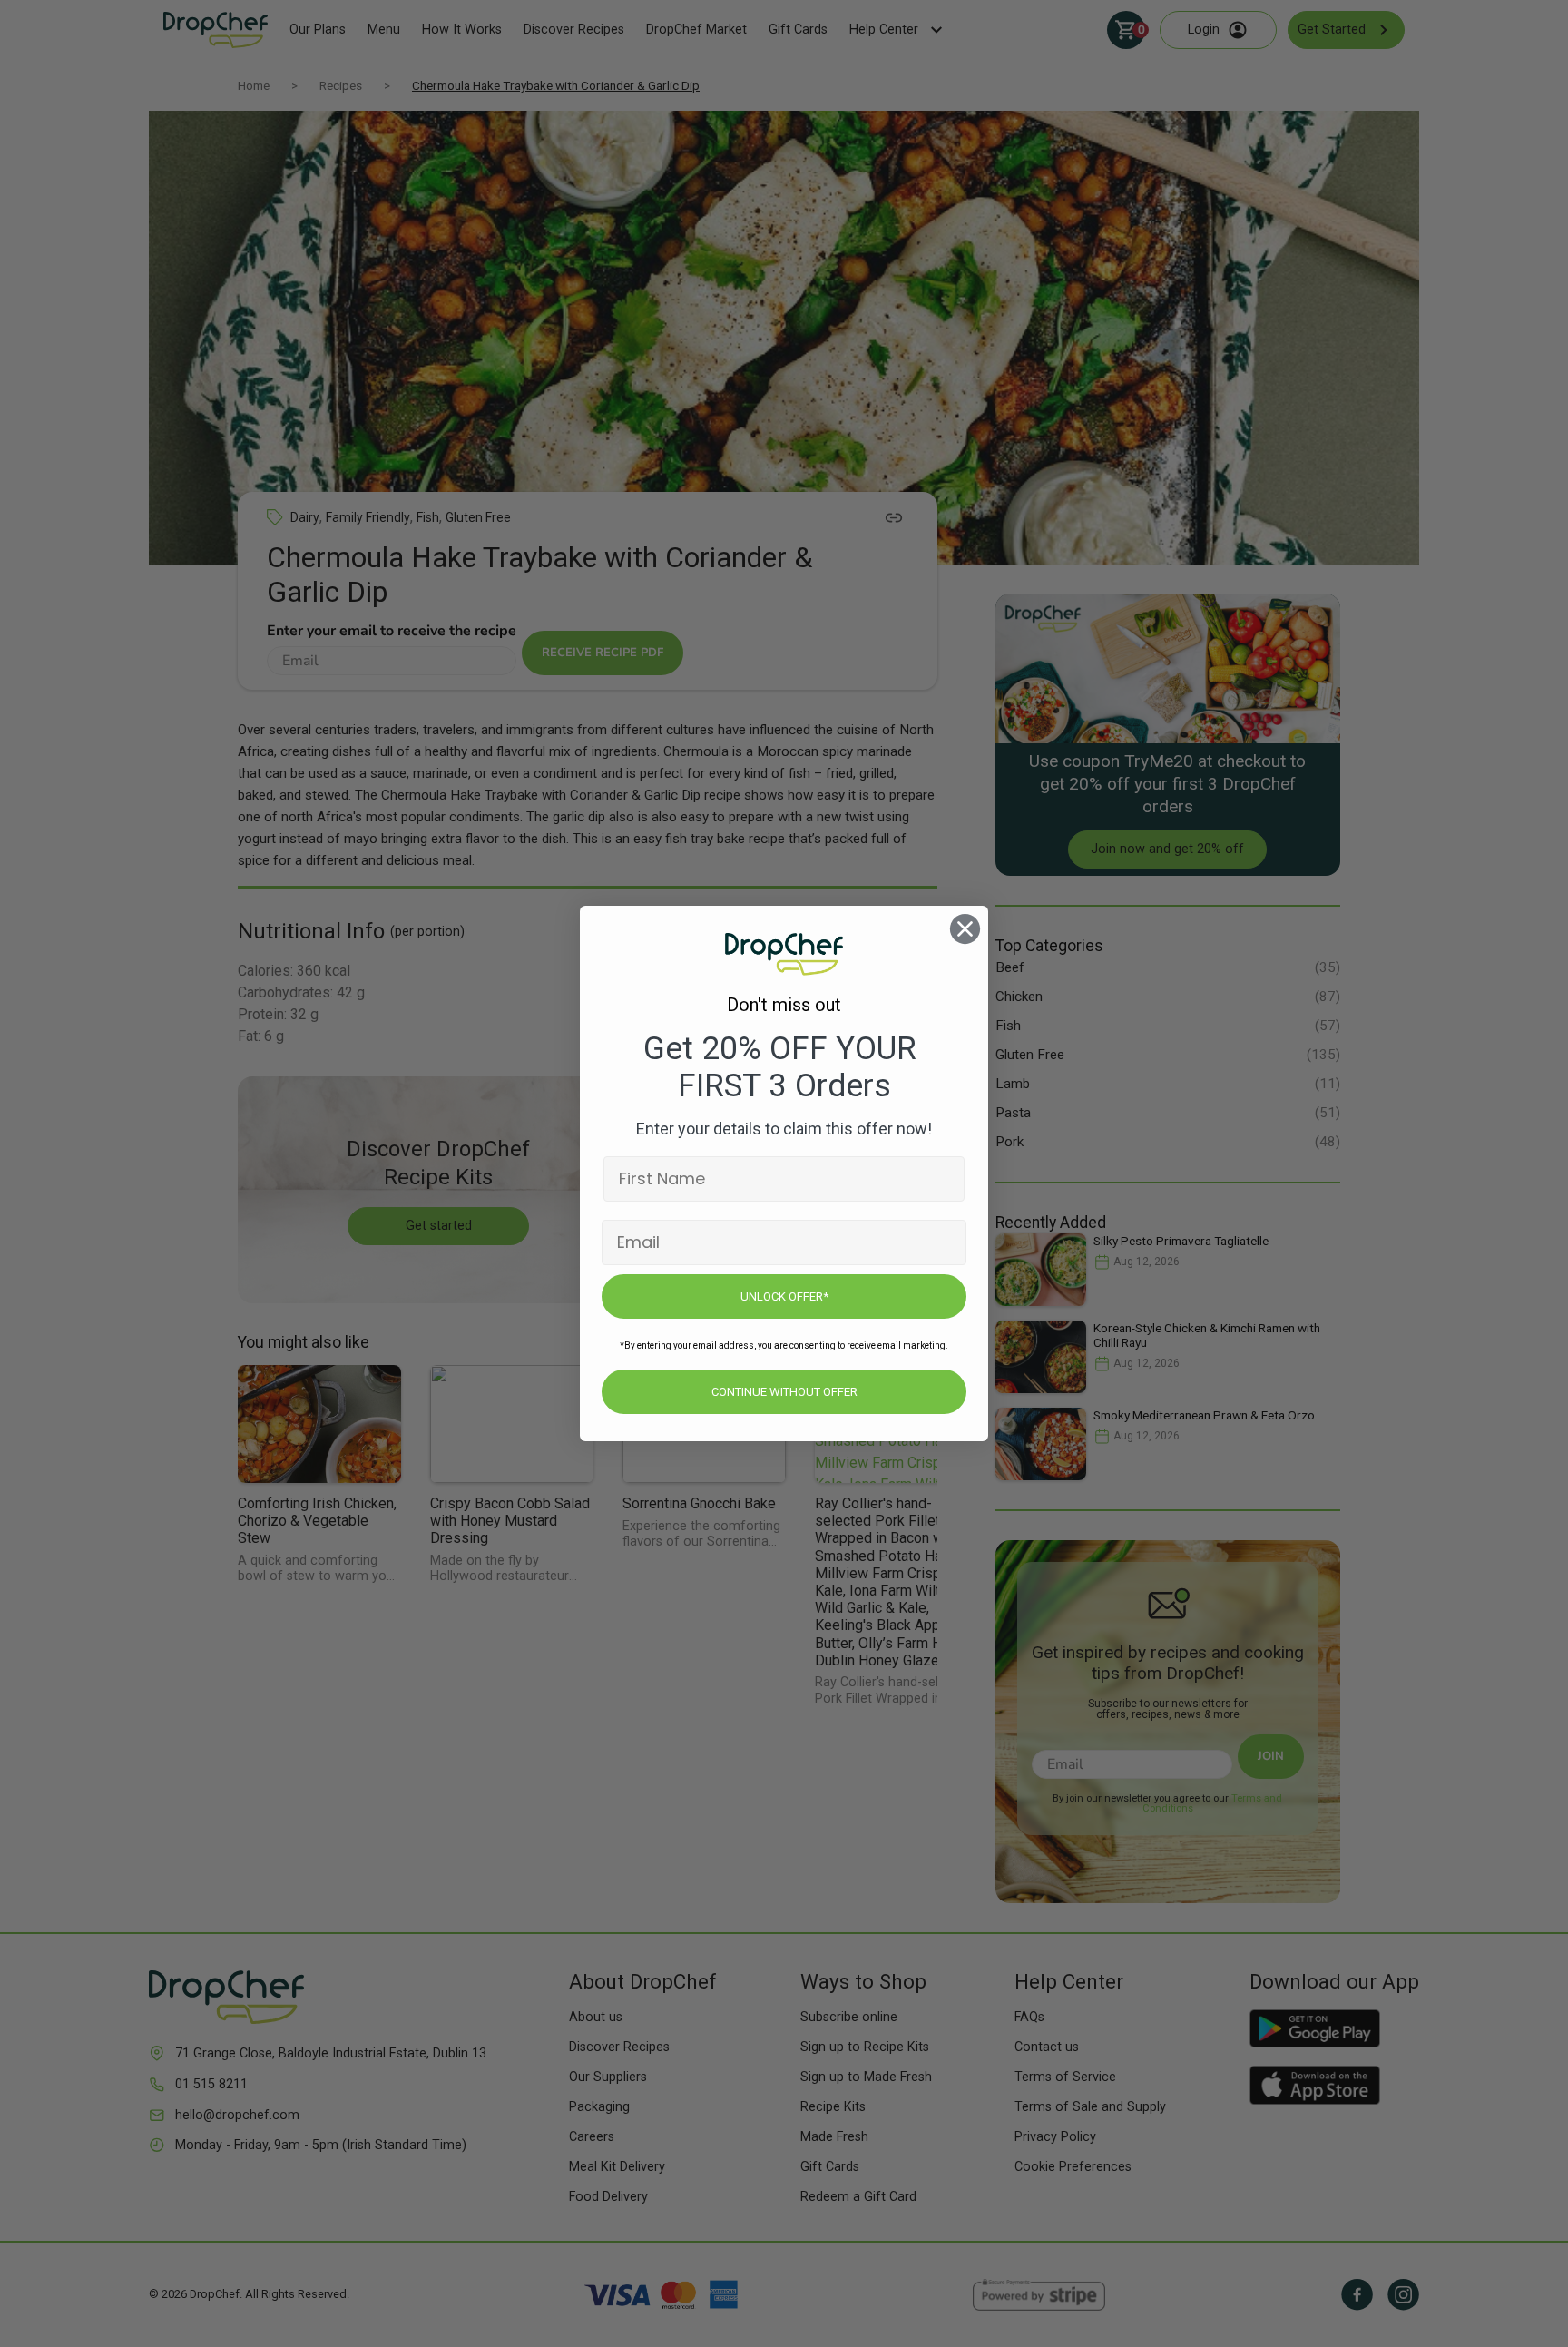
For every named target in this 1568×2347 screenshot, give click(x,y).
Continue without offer (784, 1392)
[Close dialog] (965, 929)
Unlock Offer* (784, 1296)
